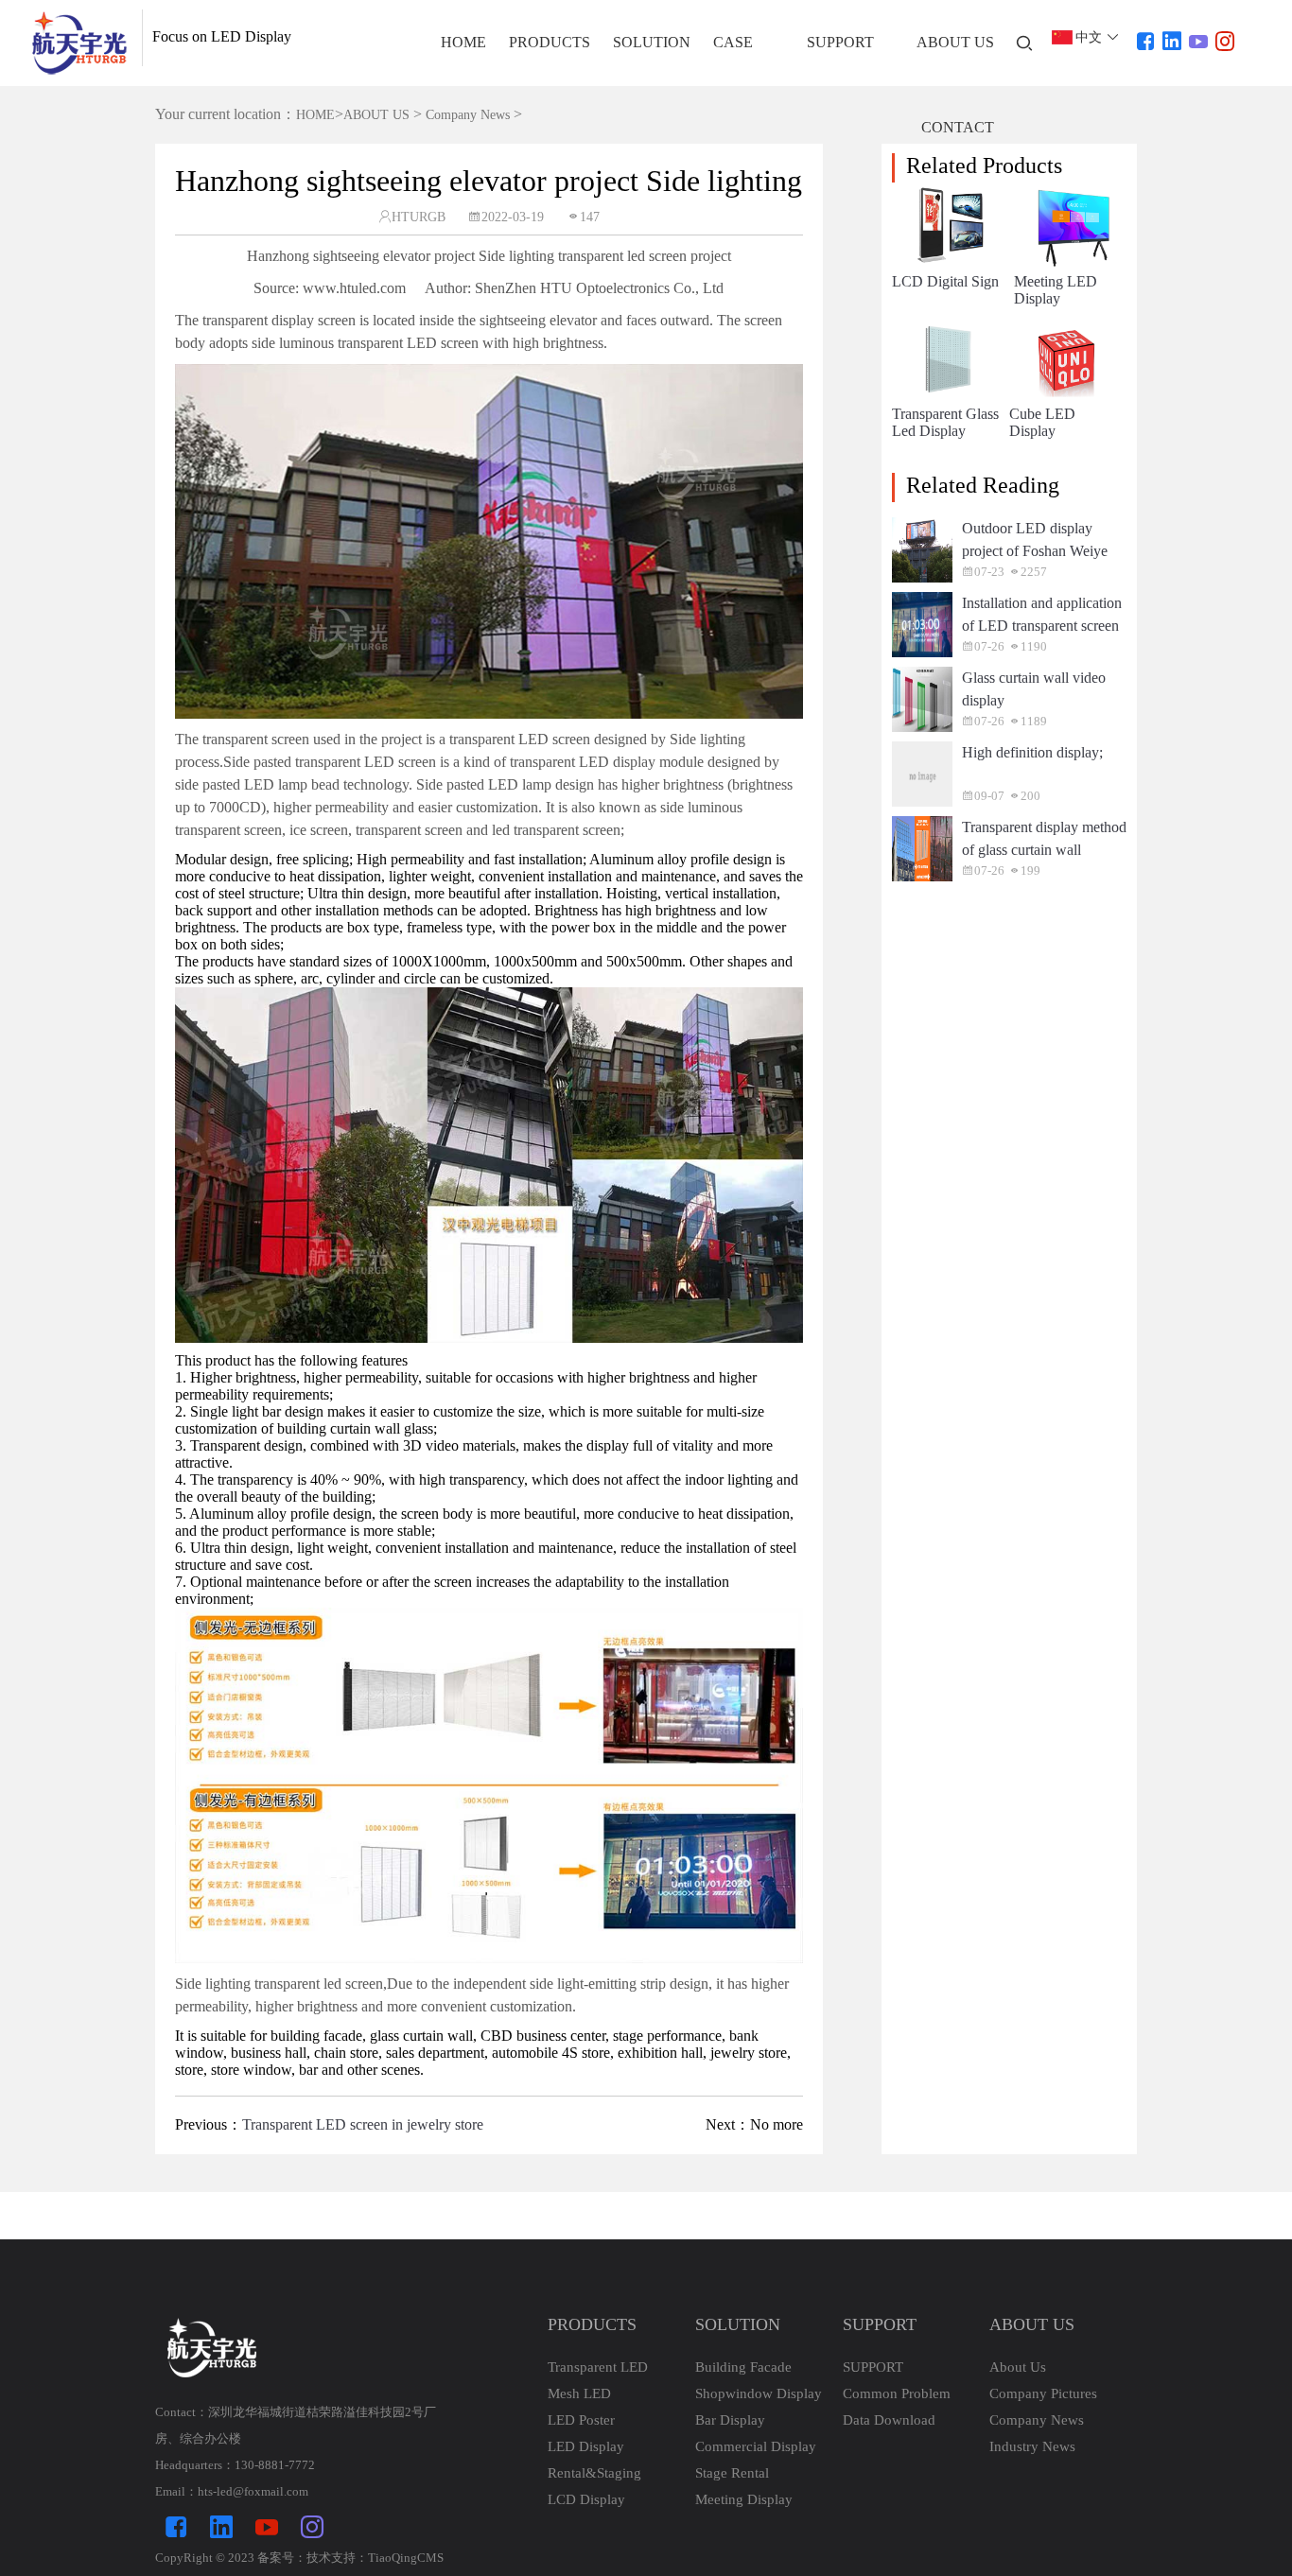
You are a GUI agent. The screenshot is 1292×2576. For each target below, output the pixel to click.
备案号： (282, 2558)
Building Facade (743, 2367)
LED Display (586, 2446)
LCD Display (586, 2499)
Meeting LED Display (1056, 290)
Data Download (889, 2420)
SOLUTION (652, 42)
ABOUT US (955, 42)
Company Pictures (1043, 2393)
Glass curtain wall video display (1034, 689)
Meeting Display (744, 2499)
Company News (468, 115)
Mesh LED (579, 2393)
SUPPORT (840, 42)
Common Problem (897, 2393)
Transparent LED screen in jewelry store (363, 2124)
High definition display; (1032, 752)
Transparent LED (598, 2367)
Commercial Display (756, 2446)
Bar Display (730, 2420)
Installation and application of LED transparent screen (1042, 614)
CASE (733, 42)
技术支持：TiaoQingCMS (375, 2558)
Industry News (1032, 2446)
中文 (1089, 37)
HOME (463, 42)
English (1087, 55)
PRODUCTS (550, 42)
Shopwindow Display (759, 2393)
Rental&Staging (594, 2473)
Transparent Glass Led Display (945, 422)
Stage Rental (732, 2473)
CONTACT (958, 127)
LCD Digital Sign (945, 281)
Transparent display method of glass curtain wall (1044, 838)
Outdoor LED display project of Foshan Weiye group (1035, 541)
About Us (1018, 2367)
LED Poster (581, 2420)
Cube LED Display (1042, 422)
